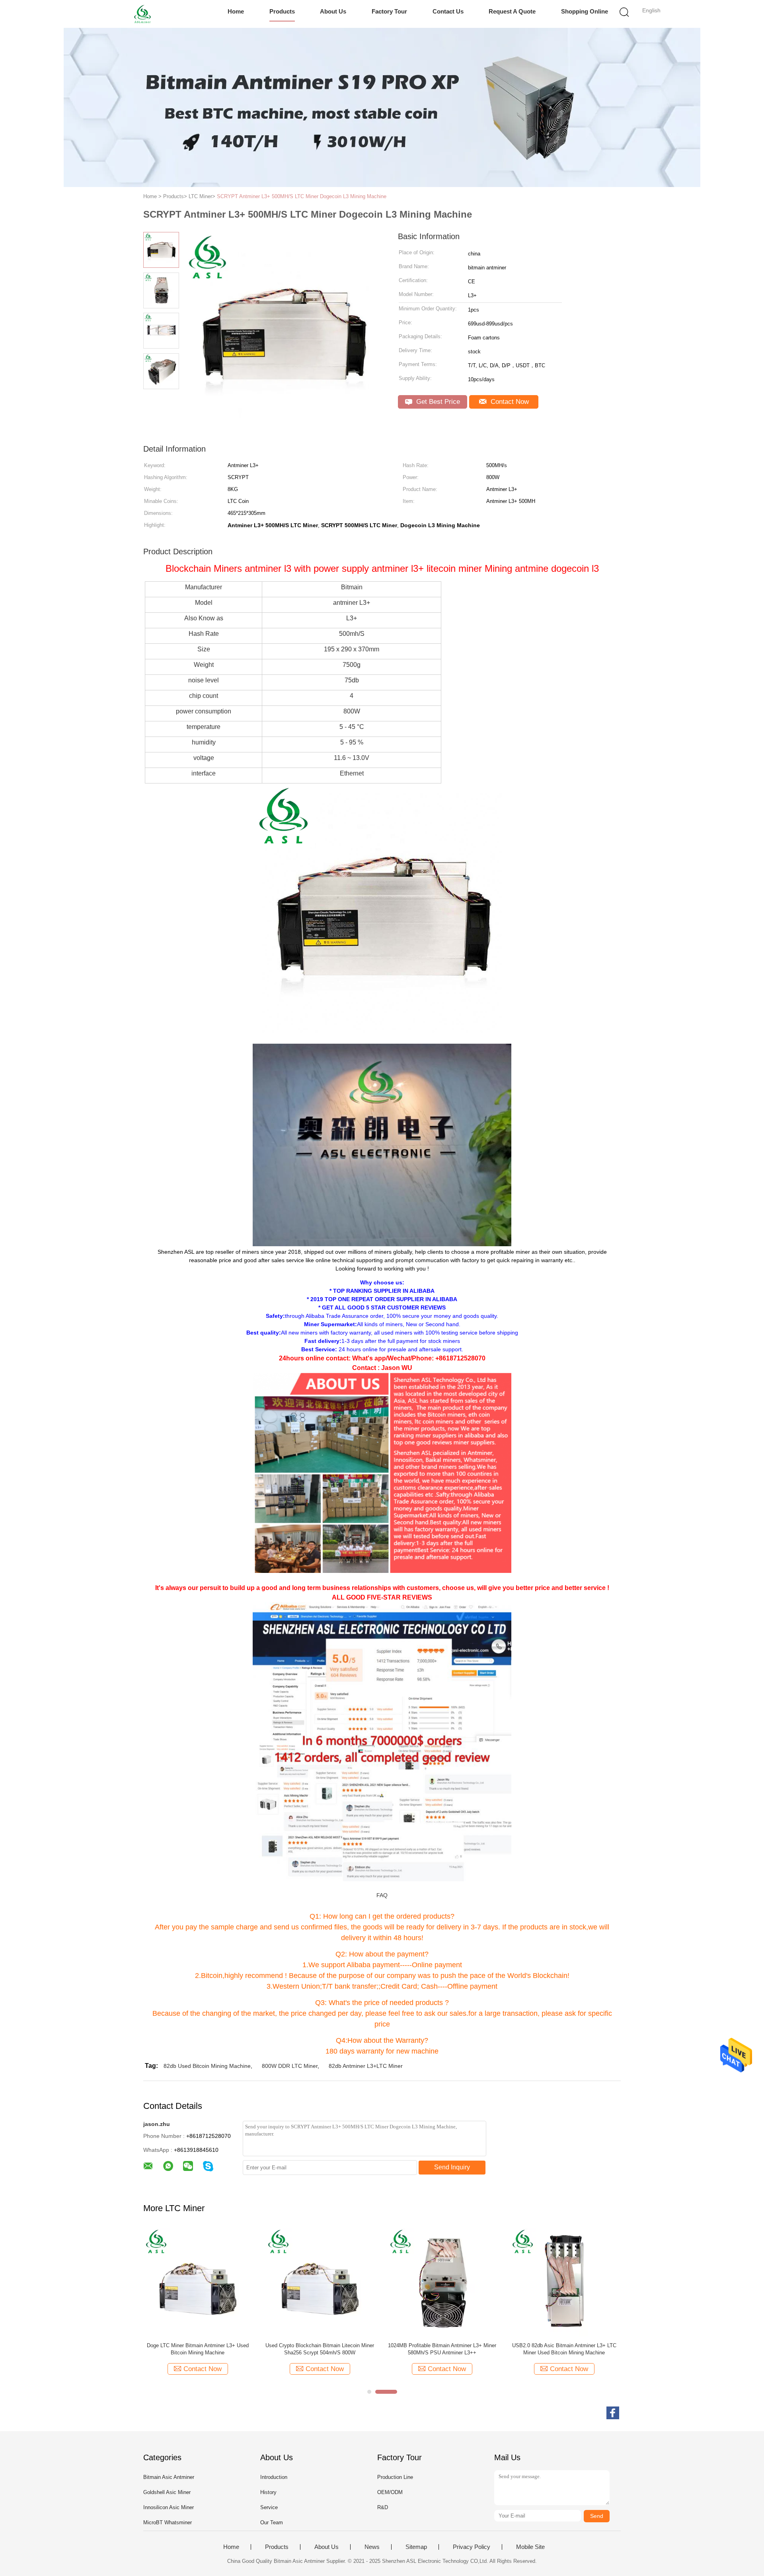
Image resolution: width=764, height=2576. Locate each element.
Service (269, 2507)
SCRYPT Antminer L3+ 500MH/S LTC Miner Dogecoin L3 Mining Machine (302, 196)
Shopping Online (585, 11)
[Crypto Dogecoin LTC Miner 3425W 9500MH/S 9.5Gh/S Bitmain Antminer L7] (320, 2282)
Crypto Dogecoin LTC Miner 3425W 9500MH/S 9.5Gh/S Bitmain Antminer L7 (320, 2349)
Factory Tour (389, 11)
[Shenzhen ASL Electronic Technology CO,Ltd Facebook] (613, 2413)
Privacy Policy (472, 2547)
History (268, 2492)
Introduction (274, 2477)
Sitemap (416, 2547)
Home (236, 11)
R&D (383, 2507)
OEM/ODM (390, 2492)
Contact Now (509, 402)
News (372, 2547)
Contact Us (448, 11)
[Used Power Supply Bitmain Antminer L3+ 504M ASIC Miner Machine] (564, 2282)
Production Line (395, 2477)
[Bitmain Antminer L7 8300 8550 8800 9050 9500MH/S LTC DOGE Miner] (198, 2282)
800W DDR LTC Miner (290, 2066)
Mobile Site (530, 2547)
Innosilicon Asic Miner (169, 2507)
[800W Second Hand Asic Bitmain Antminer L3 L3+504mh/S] (442, 2282)
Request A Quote (512, 11)
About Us (333, 11)
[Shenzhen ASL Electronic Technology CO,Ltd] (142, 14)
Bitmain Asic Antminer (169, 2477)
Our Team (272, 2522)
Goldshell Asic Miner (167, 2492)
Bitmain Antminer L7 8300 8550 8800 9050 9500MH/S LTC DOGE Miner (198, 2349)
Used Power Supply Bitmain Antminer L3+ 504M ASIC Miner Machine (564, 2349)
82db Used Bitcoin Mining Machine (207, 2066)
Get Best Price (437, 402)
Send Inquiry (452, 2167)
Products (282, 11)
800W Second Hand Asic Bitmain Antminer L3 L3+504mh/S (442, 2349)
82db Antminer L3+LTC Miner (366, 2066)
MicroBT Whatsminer (168, 2522)
